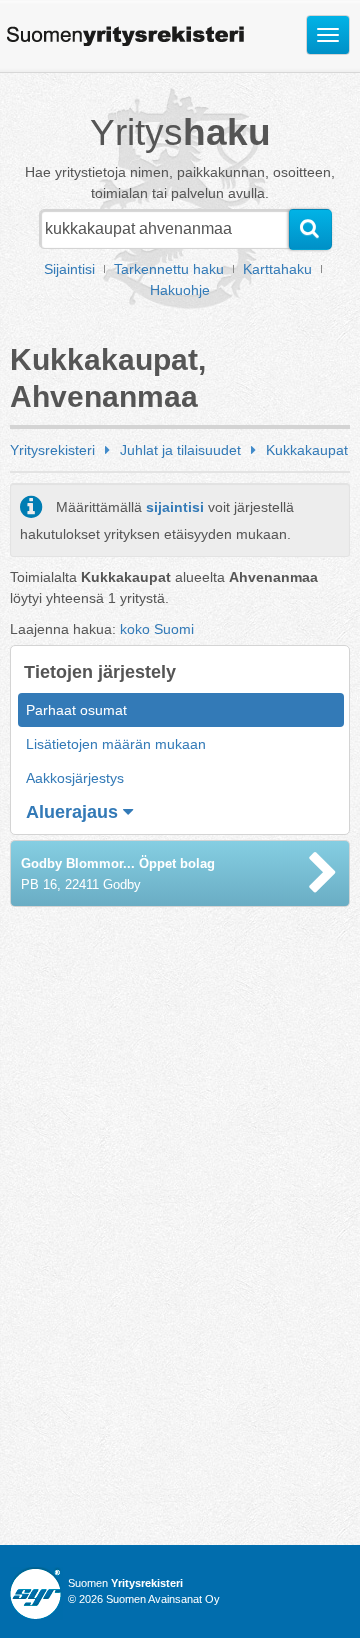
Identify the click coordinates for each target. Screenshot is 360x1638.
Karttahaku (277, 269)
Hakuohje (180, 290)
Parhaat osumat (76, 710)
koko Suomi (157, 629)
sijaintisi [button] (175, 507)
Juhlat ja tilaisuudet (180, 450)
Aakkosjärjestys (75, 778)
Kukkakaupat (307, 450)
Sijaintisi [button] (69, 269)
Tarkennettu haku (169, 269)
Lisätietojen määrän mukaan (116, 744)
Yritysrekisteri (52, 450)
